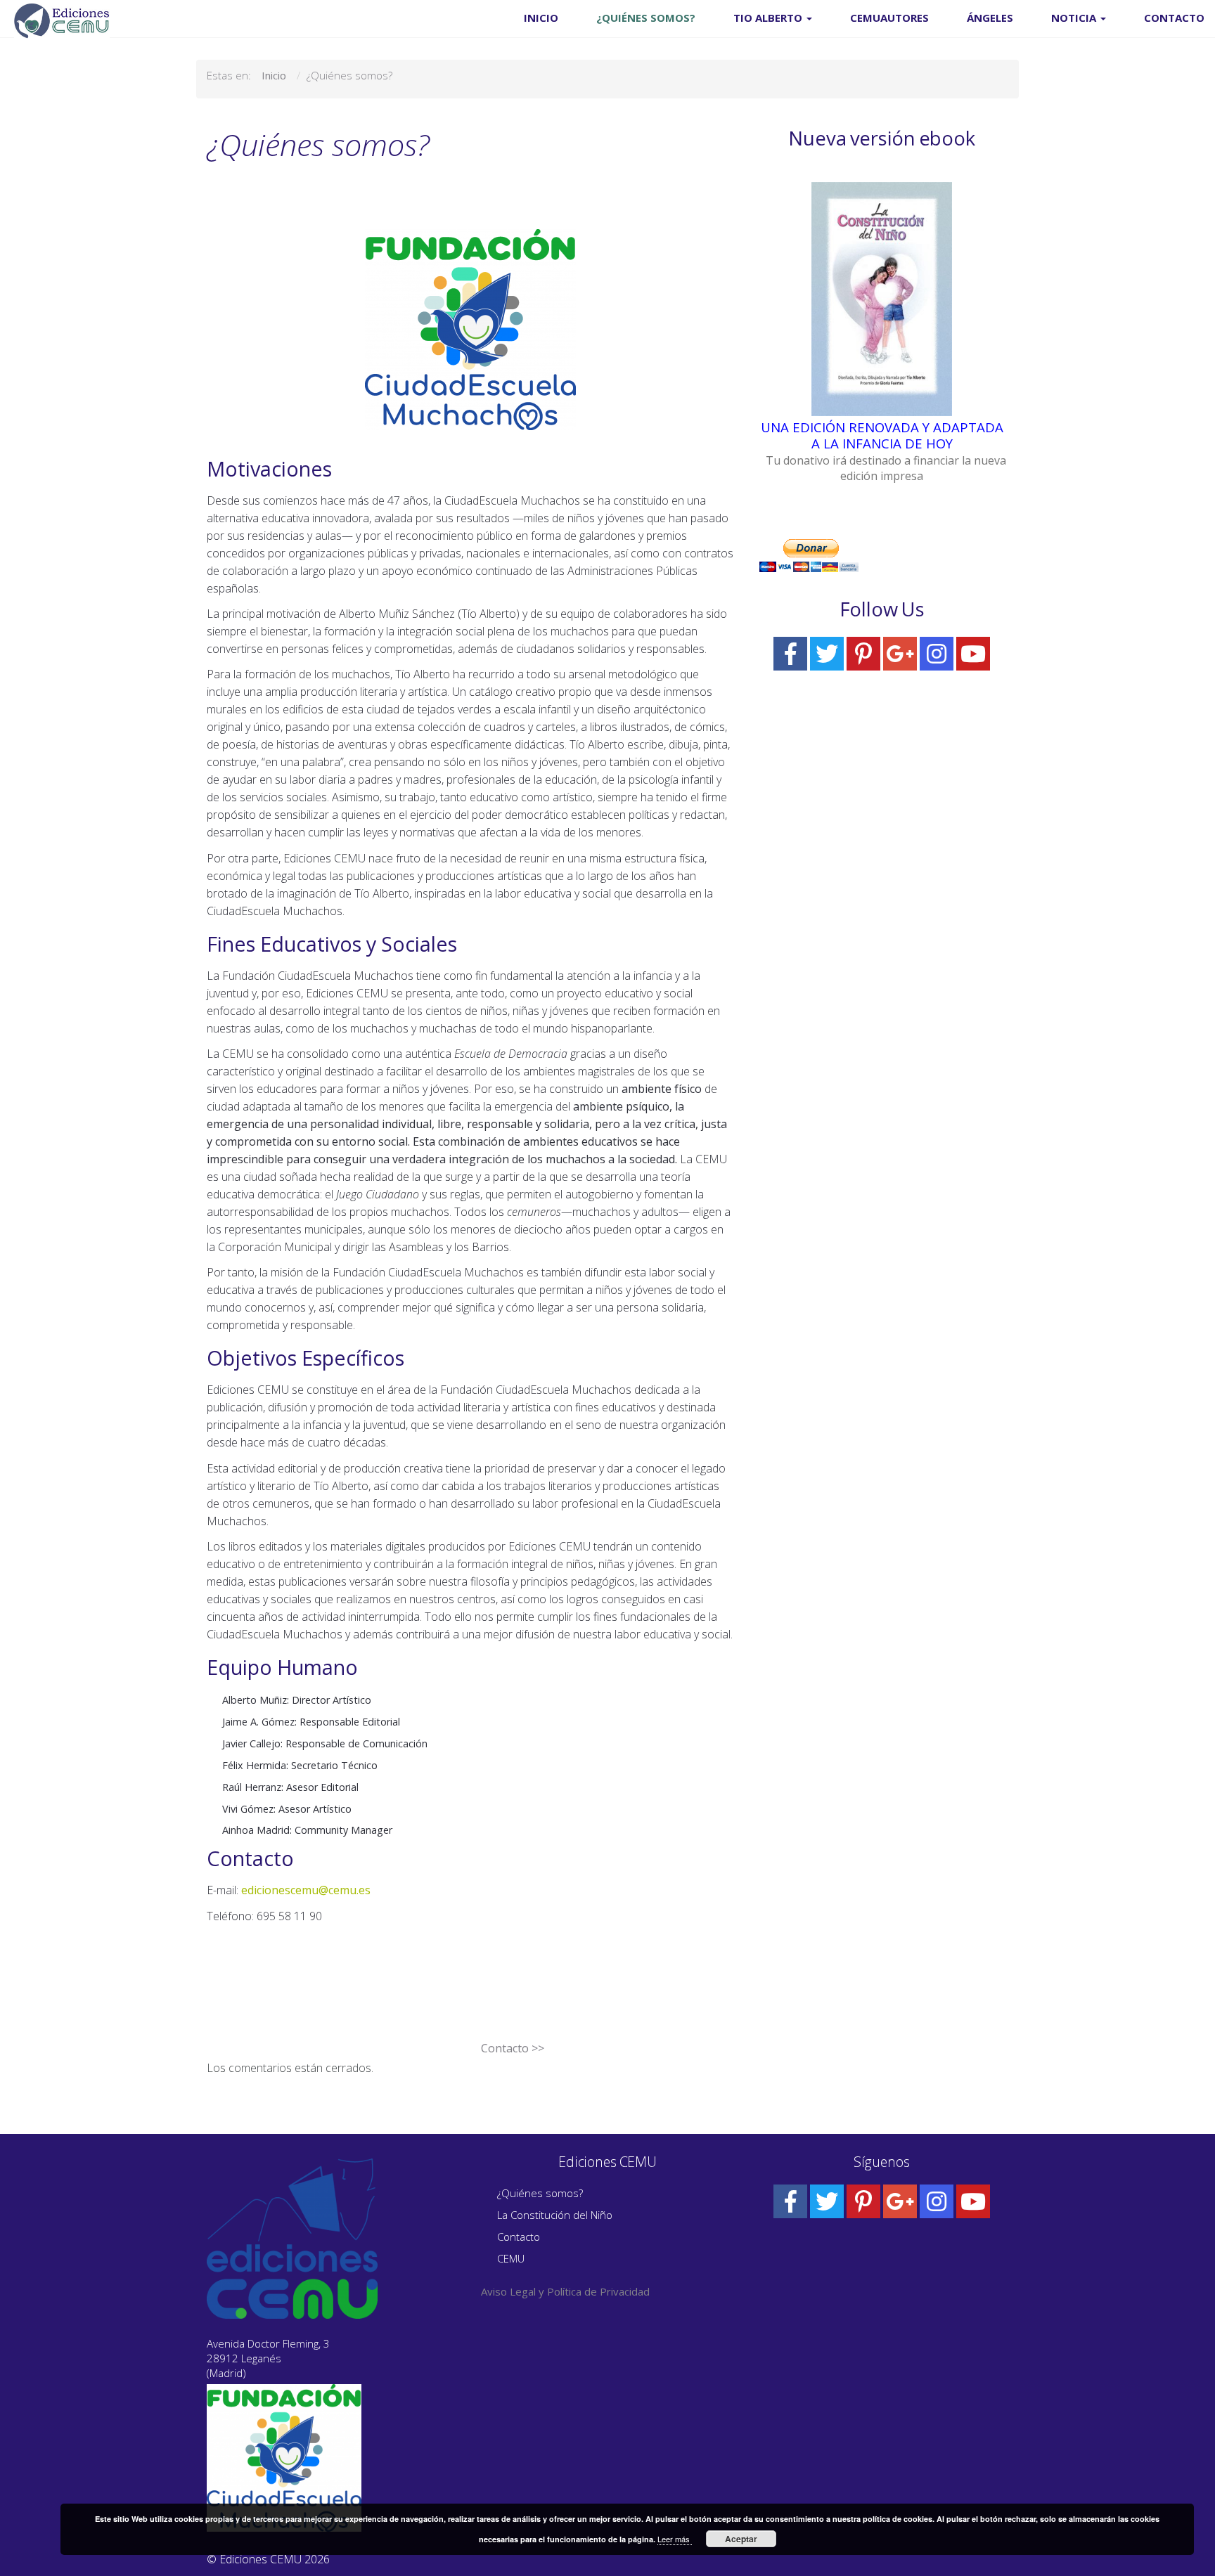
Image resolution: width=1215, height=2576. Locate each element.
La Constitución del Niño (555, 2215)
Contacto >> (513, 2048)
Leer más (675, 2539)
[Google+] (900, 654)
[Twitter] (827, 654)
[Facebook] (790, 654)
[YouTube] (973, 654)
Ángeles (990, 18)
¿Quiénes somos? (646, 18)
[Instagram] (937, 654)
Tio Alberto (769, 18)
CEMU (511, 2258)
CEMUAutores (889, 18)
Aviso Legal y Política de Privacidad (565, 2291)
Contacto (1174, 18)
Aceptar (741, 2539)
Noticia (1075, 18)
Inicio (541, 18)
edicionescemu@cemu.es (306, 1890)
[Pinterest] (863, 654)
